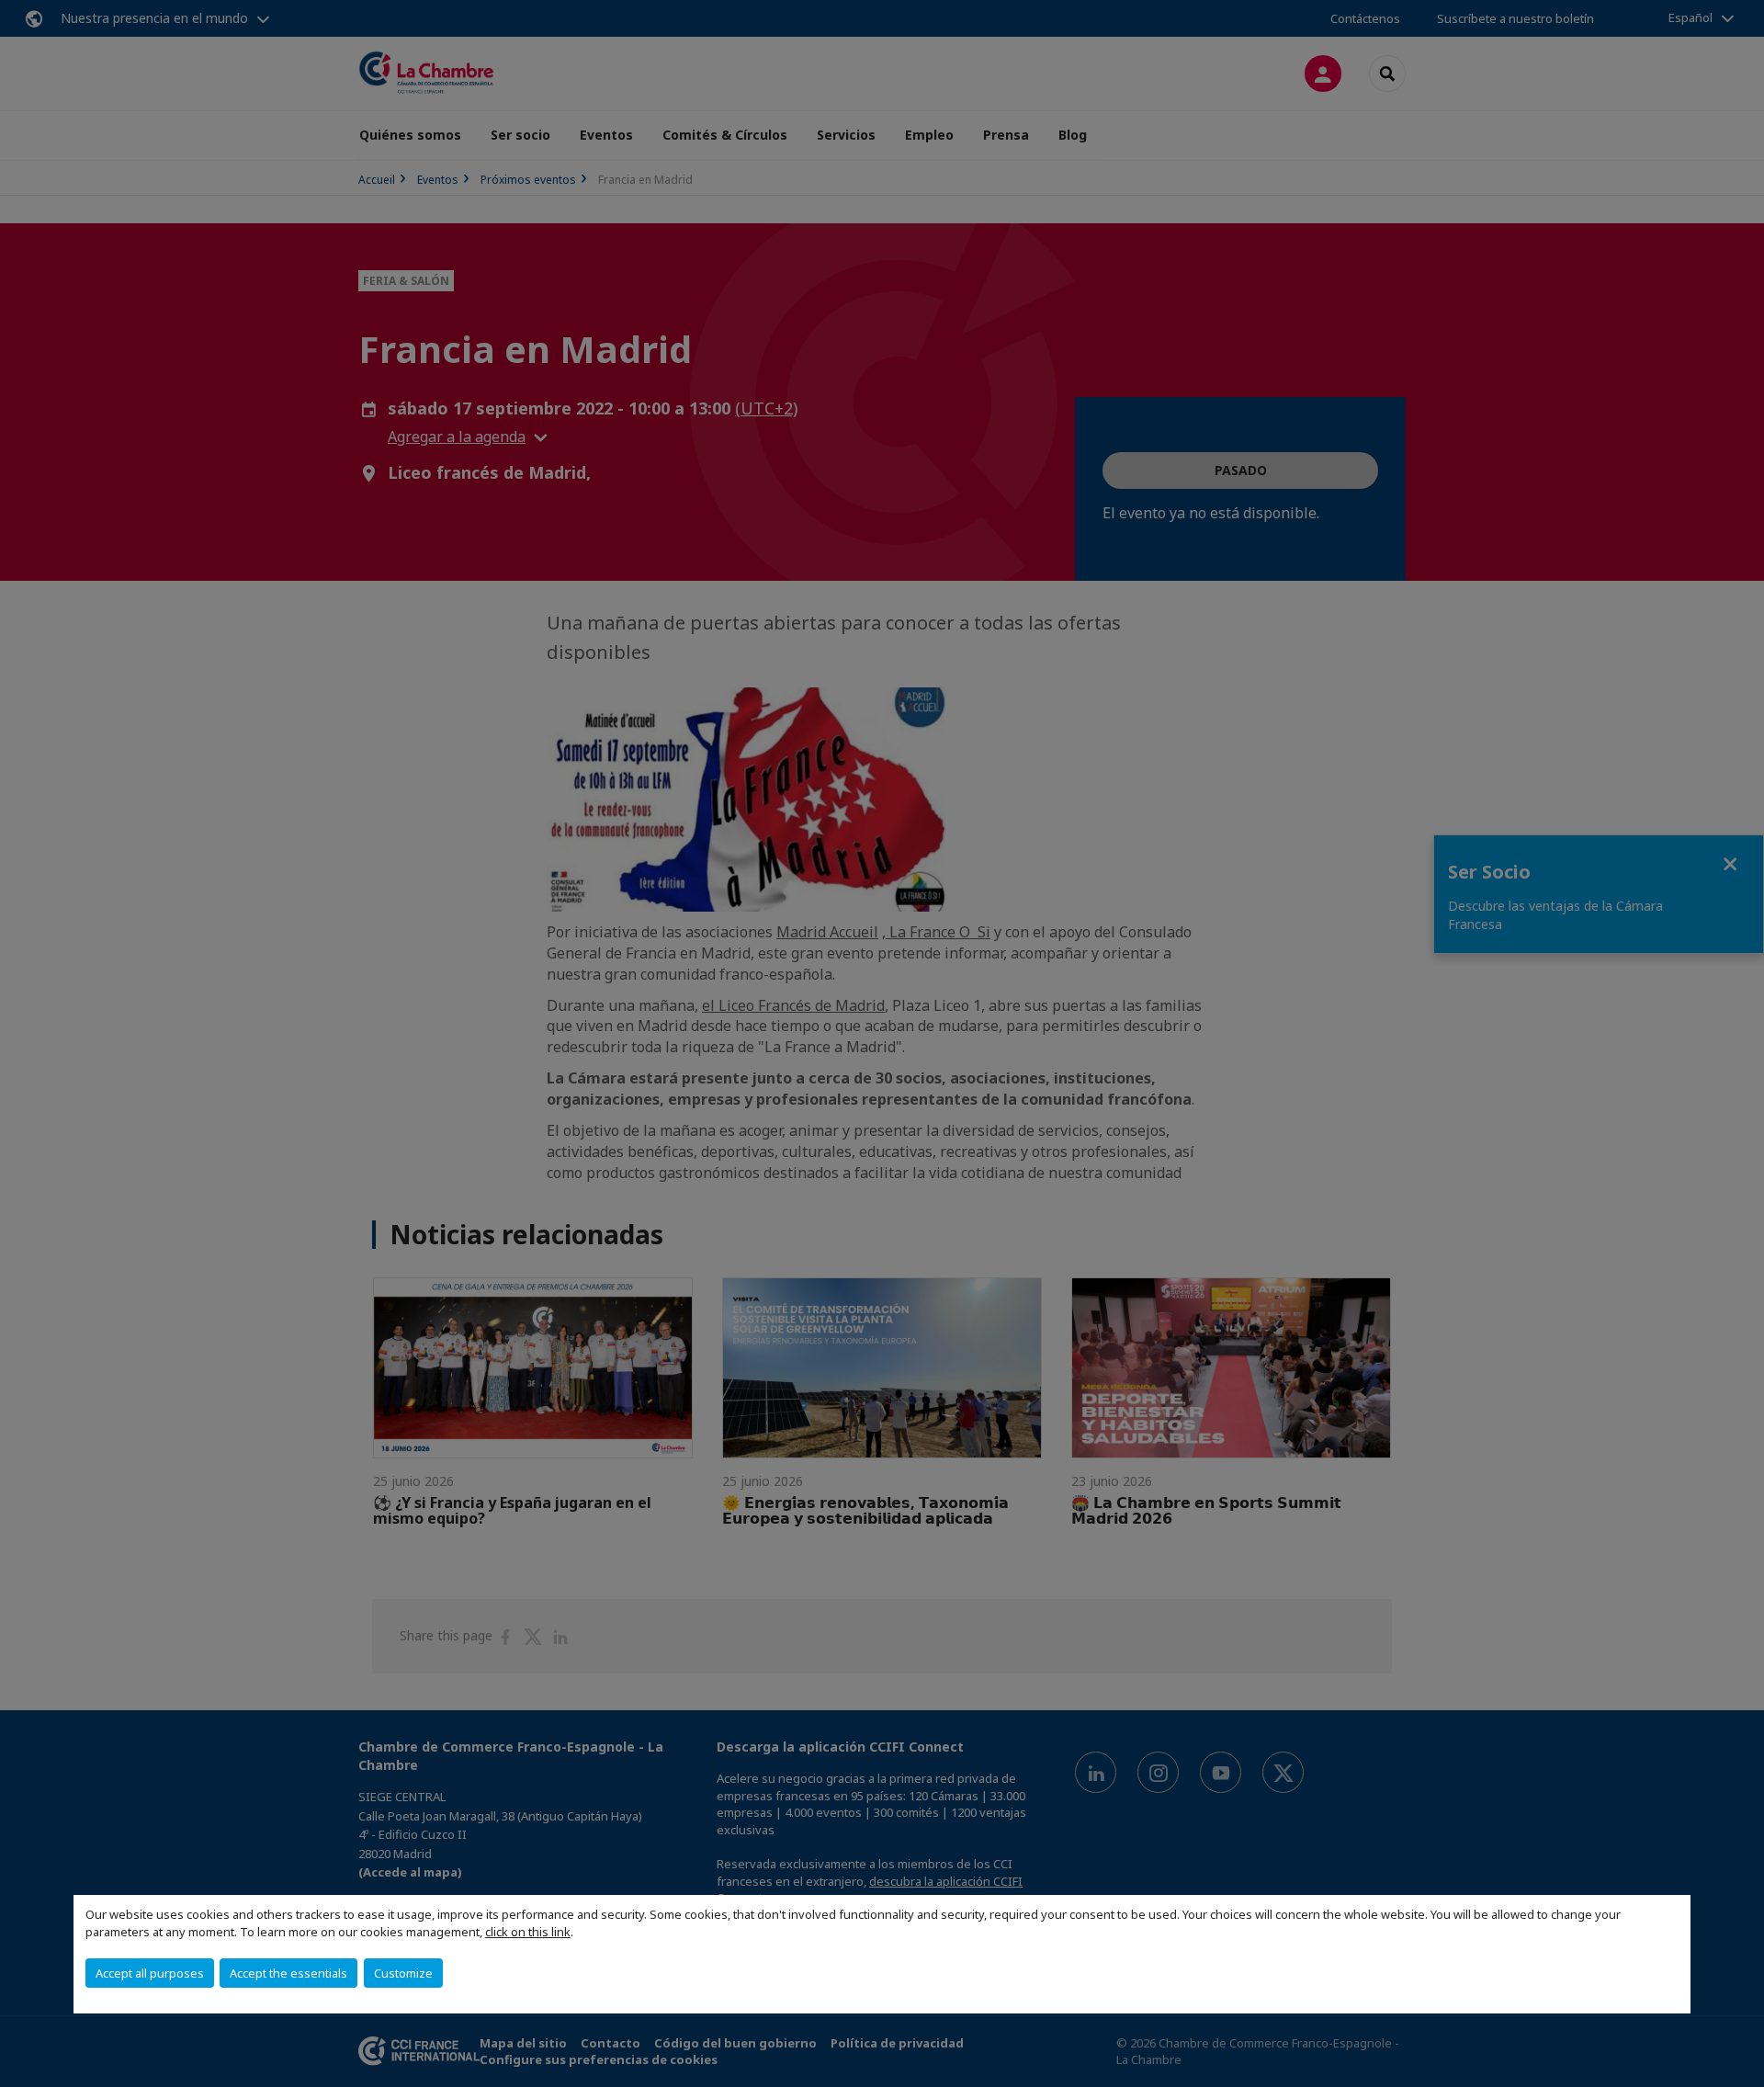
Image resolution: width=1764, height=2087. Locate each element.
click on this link (528, 1932)
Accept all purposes (150, 1973)
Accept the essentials (288, 1973)
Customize (403, 1973)
